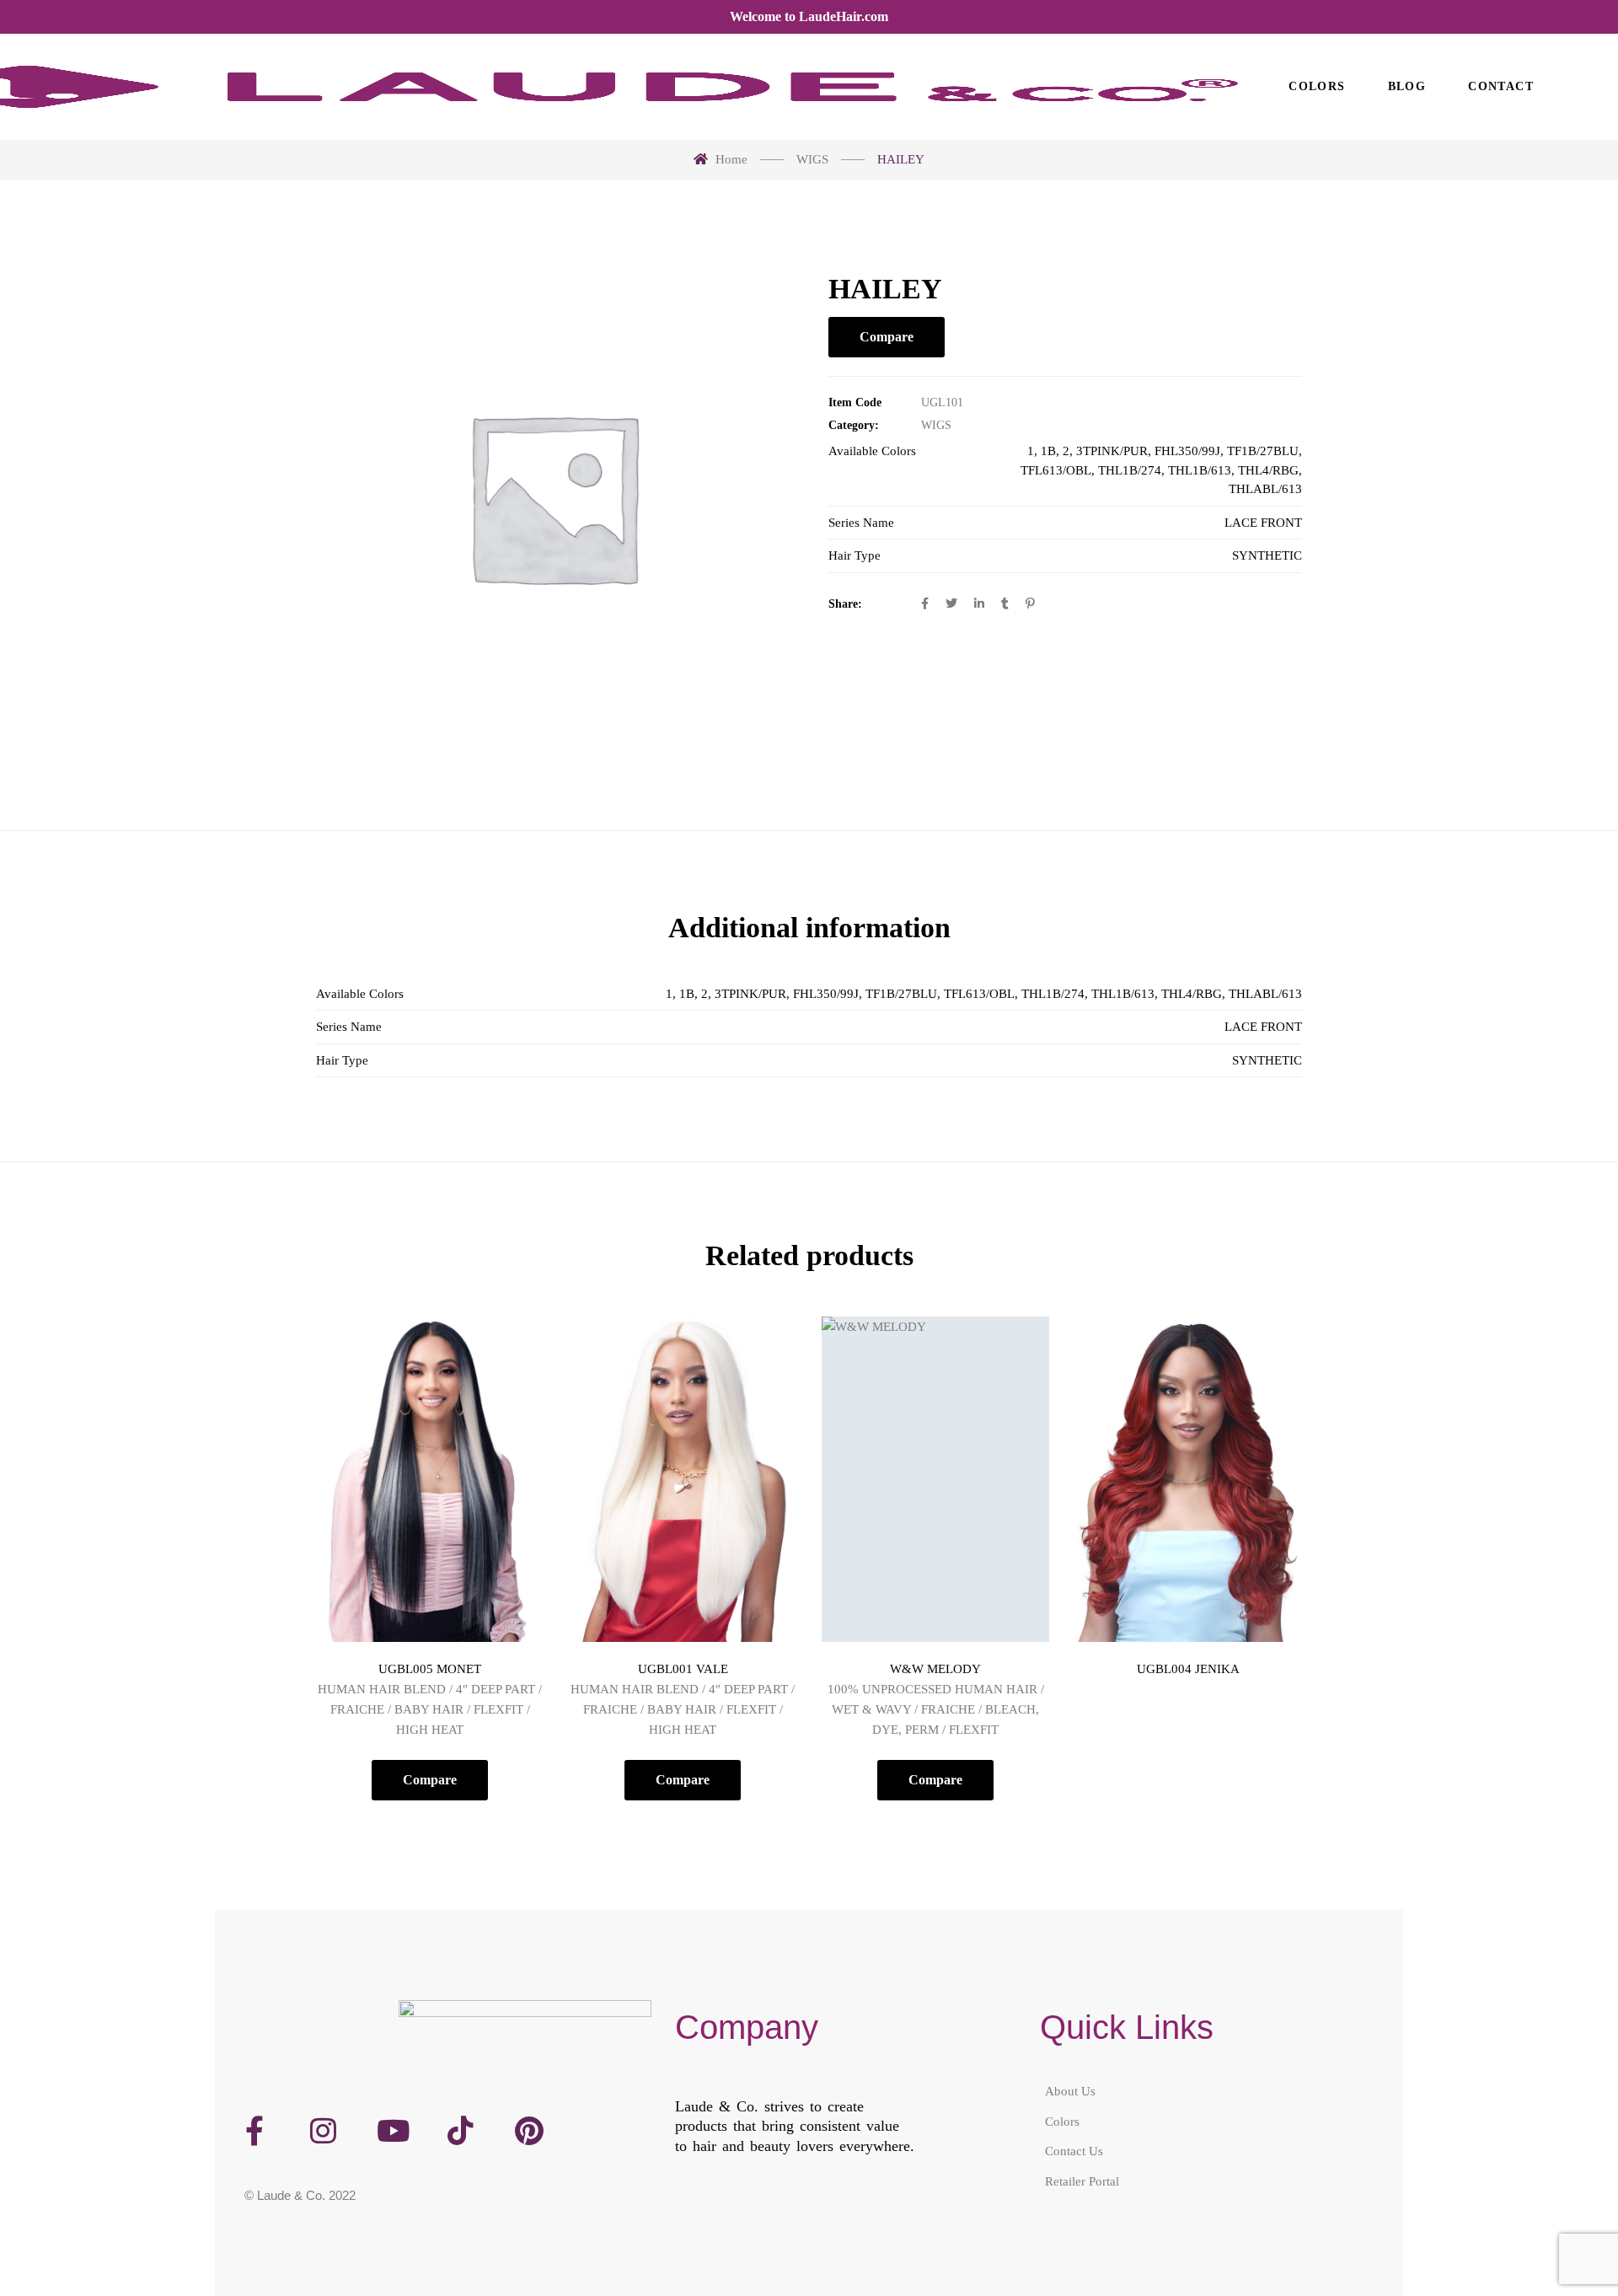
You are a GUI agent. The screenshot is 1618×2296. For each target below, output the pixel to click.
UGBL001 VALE (683, 1669)
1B (1048, 451)
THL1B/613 (1200, 470)
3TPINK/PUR (1112, 451)
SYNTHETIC (1267, 555)
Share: (845, 604)
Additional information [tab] (809, 928)
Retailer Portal (1082, 2181)
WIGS (936, 425)
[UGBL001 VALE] (683, 1479)
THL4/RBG (1268, 470)
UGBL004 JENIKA (1188, 1669)
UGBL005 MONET (430, 1669)
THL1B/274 (1130, 470)
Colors (1062, 2121)
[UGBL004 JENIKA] (1188, 1479)
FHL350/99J (1187, 451)
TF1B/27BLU (1263, 451)
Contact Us (1074, 2151)
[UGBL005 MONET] (430, 1479)
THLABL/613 (1265, 489)
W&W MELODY (935, 1669)
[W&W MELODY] (935, 1479)
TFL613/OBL (1056, 470)
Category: (854, 425)
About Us (1070, 2091)
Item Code (855, 402)
